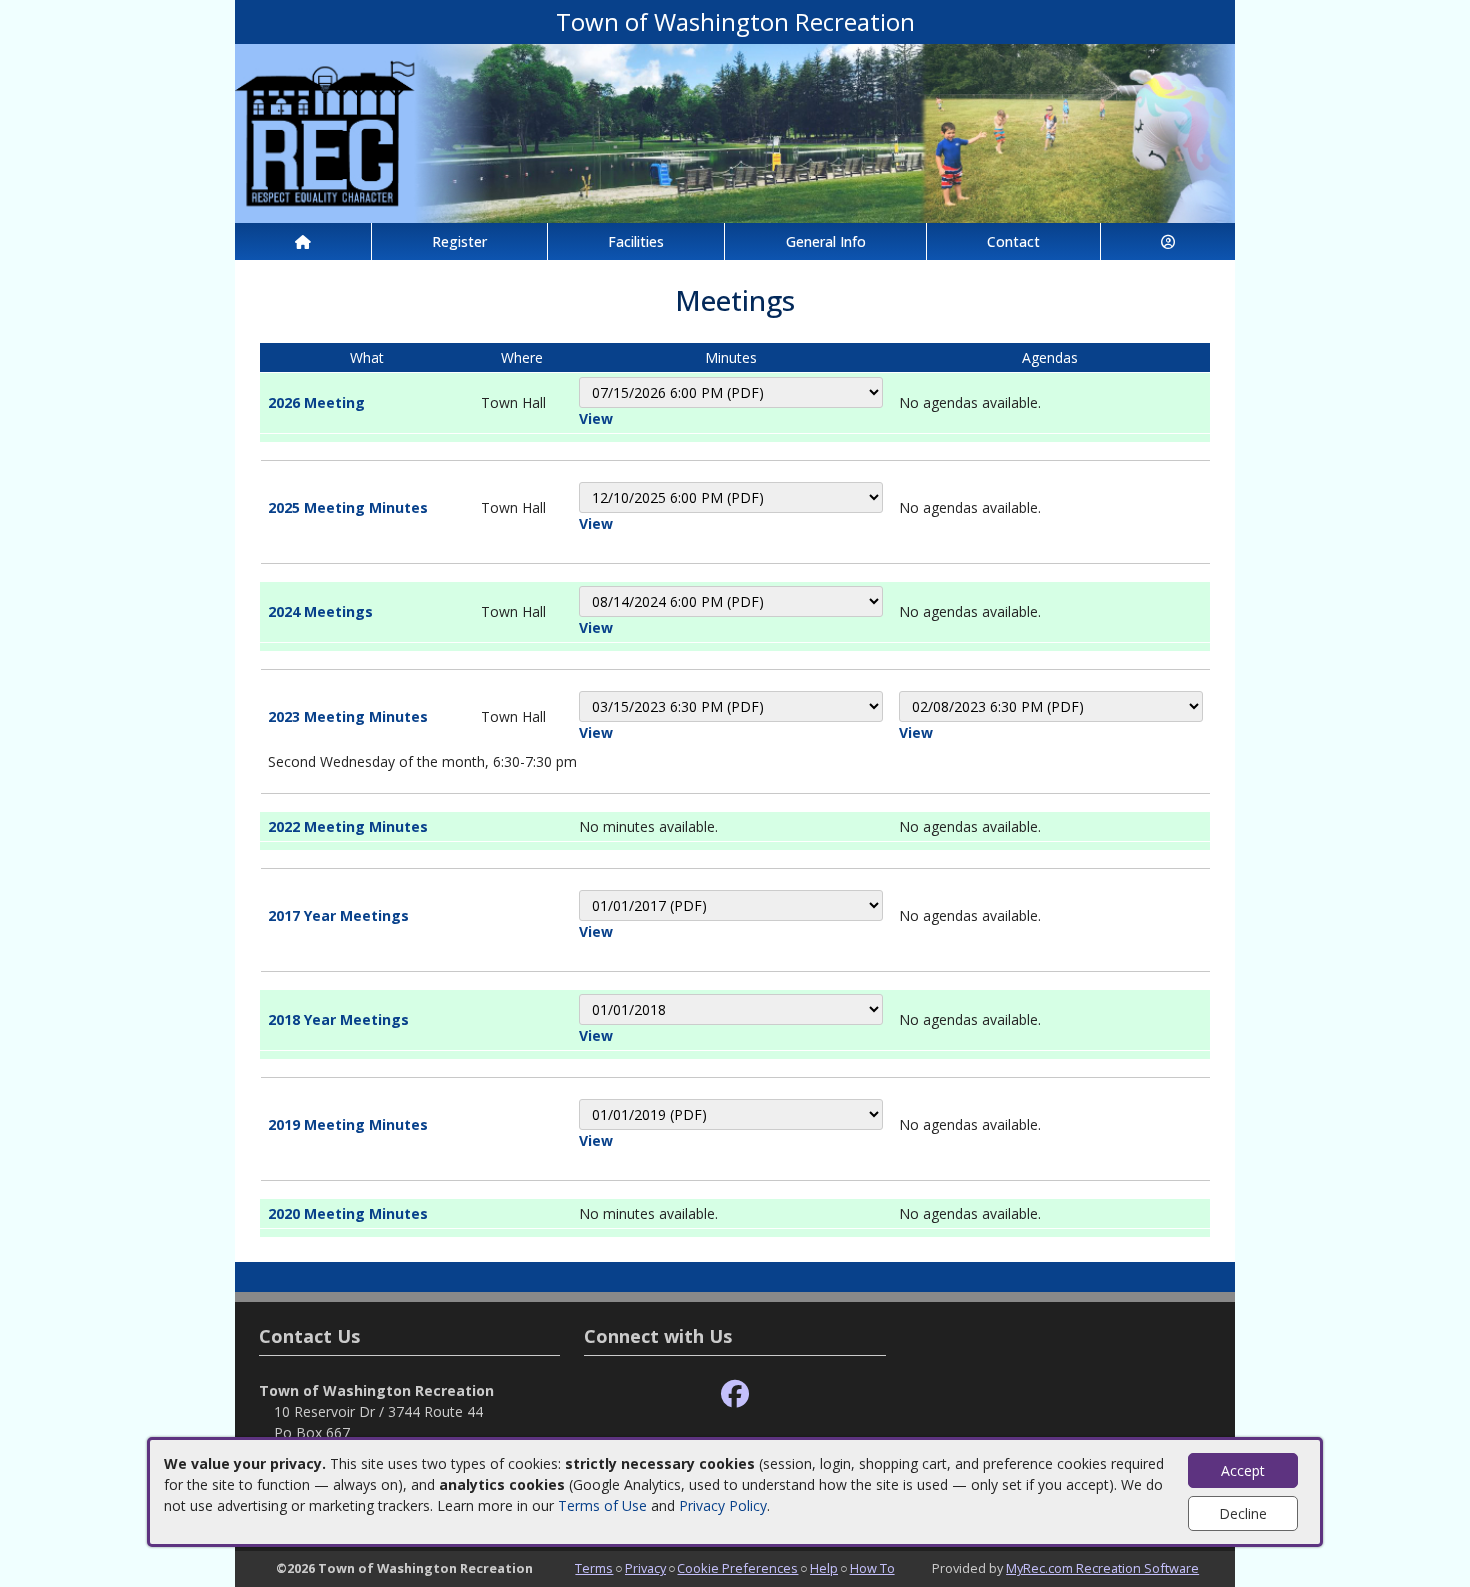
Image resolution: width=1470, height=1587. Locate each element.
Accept (1243, 1470)
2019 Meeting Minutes (348, 1124)
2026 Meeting (316, 402)
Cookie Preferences (737, 1568)
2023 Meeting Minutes (348, 716)
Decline (1243, 1513)
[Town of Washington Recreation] (735, 131)
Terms (594, 1568)
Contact (1013, 241)
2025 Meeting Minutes (348, 507)
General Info (826, 241)
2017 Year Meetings (338, 915)
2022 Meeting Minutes (348, 826)
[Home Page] (303, 241)
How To (872, 1568)
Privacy (645, 1568)
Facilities (636, 241)
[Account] (1168, 241)
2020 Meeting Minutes (348, 1213)
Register (459, 241)
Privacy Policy (723, 1505)
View (596, 418)
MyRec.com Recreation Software (1102, 1568)
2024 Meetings (320, 611)
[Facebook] (735, 1394)
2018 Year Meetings (338, 1019)
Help (824, 1568)
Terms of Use (602, 1505)
